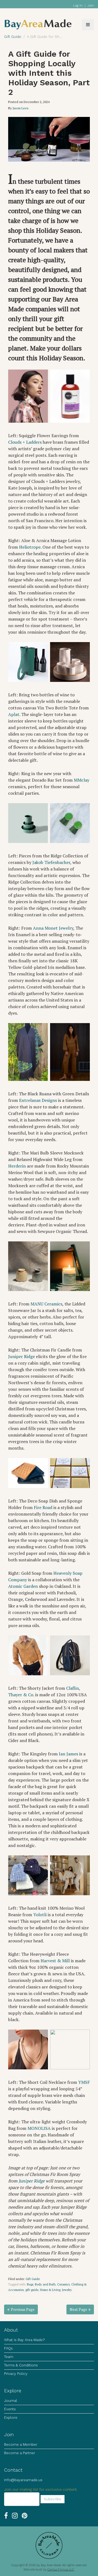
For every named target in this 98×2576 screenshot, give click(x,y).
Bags (30, 2284)
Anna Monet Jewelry (53, 928)
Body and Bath (45, 2284)
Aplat (14, 714)
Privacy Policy (16, 2374)
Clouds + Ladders (25, 442)
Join (91, 5)
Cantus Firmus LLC (61, 2570)
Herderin (17, 1166)
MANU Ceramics (46, 1304)
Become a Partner (20, 2453)
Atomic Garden (23, 1586)
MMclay (82, 780)
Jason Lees (21, 108)
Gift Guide (33, 2279)
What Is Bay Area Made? (24, 2340)
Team (9, 2357)
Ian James (68, 1754)
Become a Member (21, 2445)
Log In (78, 5)
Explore (11, 2418)
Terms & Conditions (21, 2365)
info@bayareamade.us (23, 2480)
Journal (11, 2401)
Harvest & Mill (55, 1961)
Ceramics (63, 2284)
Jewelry (67, 2290)
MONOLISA (39, 2128)
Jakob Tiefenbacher (51, 862)
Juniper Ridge (22, 1356)
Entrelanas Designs (38, 1100)
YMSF (84, 2082)
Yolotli (40, 1915)
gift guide (32, 2290)
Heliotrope (30, 547)
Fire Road (43, 1507)
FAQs (8, 2348)
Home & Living (50, 2290)
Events (10, 2409)
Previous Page (23, 2309)
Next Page (78, 2309)
